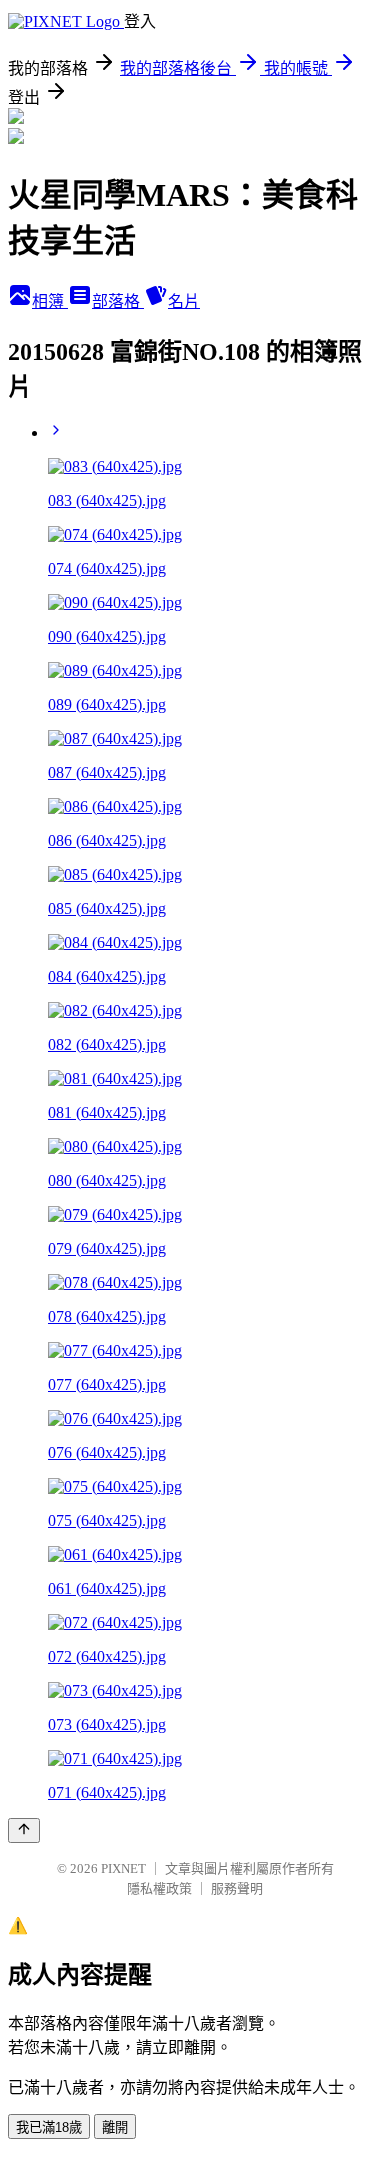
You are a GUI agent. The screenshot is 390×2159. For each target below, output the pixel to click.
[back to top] (24, 1830)
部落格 (118, 301)
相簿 (50, 301)
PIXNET (123, 1868)
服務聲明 (237, 1888)
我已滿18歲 (49, 2127)
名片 (184, 301)
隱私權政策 (159, 1888)
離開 (115, 2127)
